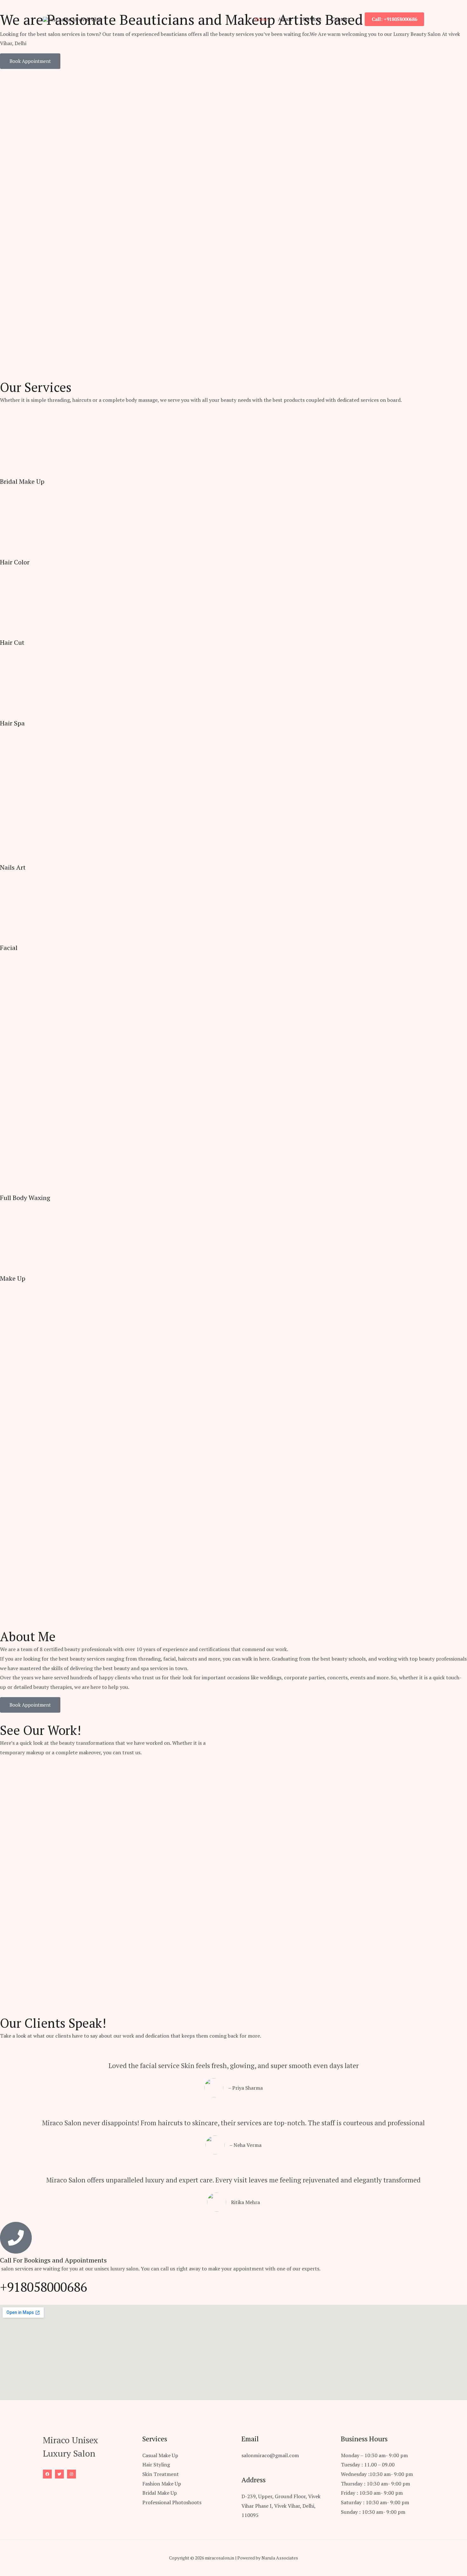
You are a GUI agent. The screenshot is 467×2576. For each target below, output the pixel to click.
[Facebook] (47, 2474)
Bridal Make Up (160, 2493)
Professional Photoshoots (172, 2502)
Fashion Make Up (162, 2484)
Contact (341, 19)
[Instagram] (71, 2474)
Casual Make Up (160, 2455)
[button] (394, 19)
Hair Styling (156, 2465)
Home (261, 19)
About (285, 19)
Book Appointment (30, 61)
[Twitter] (59, 2474)
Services (312, 19)
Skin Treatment (161, 2474)
